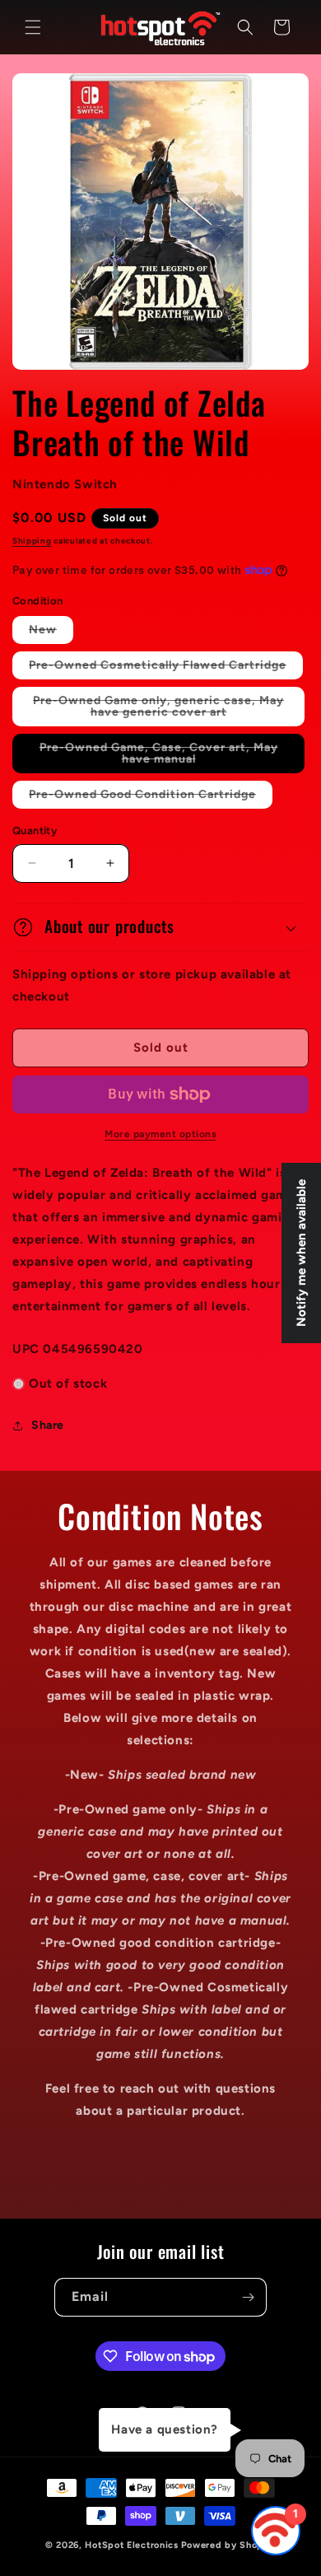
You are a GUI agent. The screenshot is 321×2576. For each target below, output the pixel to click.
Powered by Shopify (229, 2545)
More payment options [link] (160, 1134)
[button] (33, 27)
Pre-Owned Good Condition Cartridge (151, 798)
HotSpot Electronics (131, 2545)
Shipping (32, 541)
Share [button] (48, 1425)
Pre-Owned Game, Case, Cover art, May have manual (159, 757)
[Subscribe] (248, 2297)
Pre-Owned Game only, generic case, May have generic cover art (163, 710)
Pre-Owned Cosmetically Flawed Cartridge (166, 668)
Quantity (35, 831)
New (51, 633)
